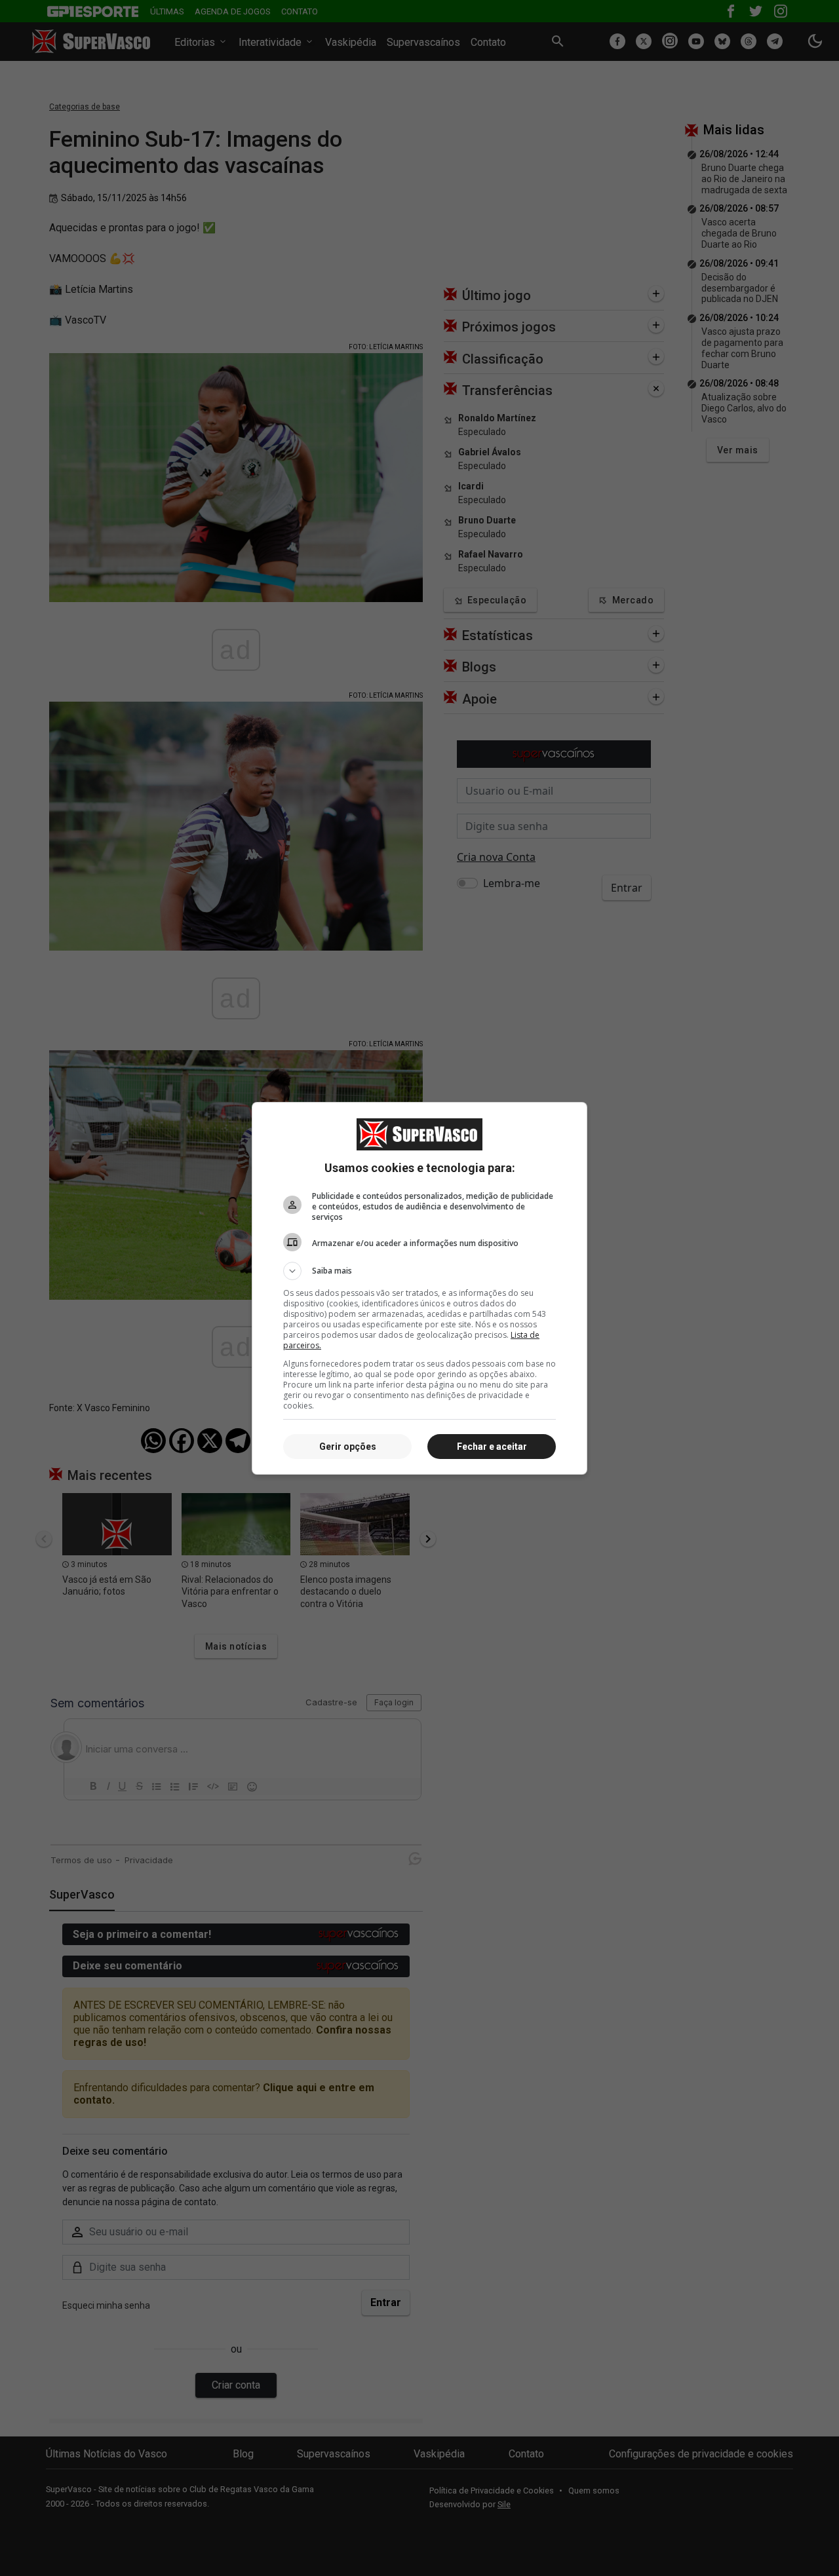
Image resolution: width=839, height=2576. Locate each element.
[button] (419, 1271)
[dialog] (419, 1288)
